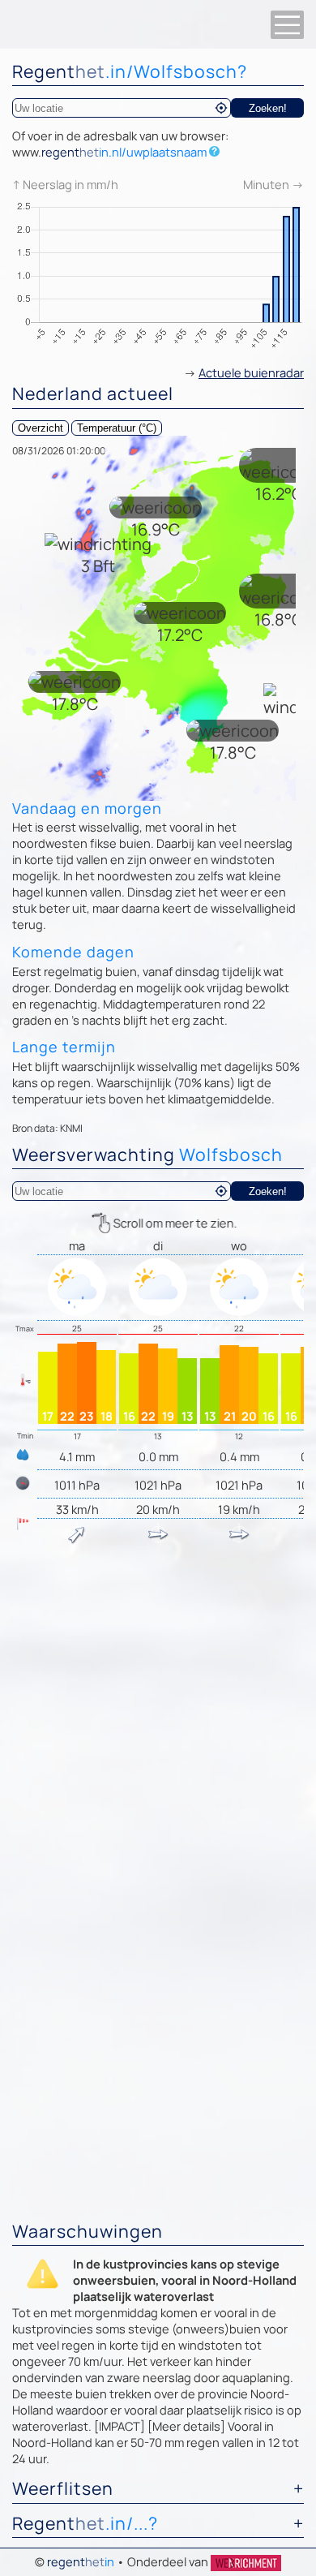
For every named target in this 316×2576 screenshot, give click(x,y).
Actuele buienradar (251, 372)
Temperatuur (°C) (117, 428)
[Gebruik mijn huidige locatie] (221, 108)
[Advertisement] (158, 1721)
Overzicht (41, 428)
